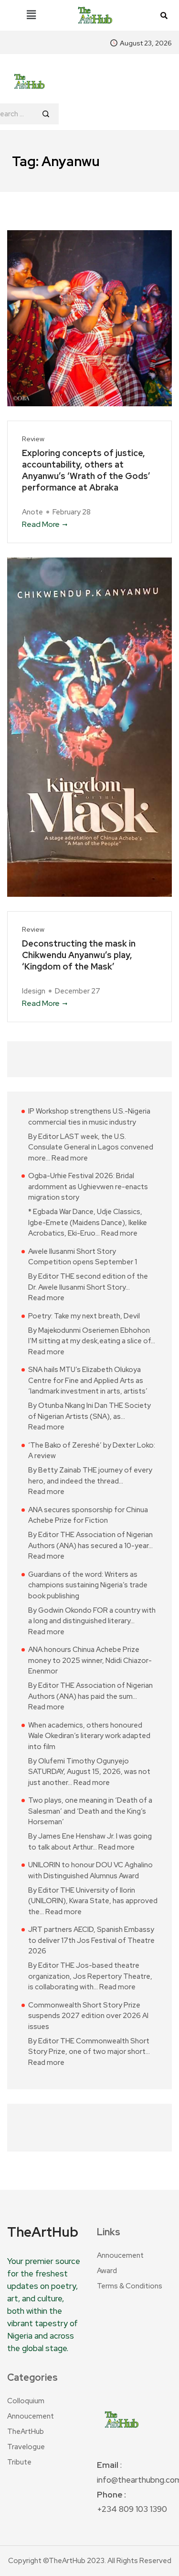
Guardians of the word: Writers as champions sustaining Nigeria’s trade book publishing (88, 1585)
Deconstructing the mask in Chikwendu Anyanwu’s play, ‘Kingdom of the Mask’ (79, 955)
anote (32, 512)
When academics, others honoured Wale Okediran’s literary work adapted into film (89, 1736)
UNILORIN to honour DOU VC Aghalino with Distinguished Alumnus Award (90, 1870)
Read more (70, 1158)
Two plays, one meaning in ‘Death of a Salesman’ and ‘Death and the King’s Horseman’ (90, 1811)
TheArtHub (26, 2431)
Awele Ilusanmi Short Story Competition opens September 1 (83, 1257)
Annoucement (120, 2255)
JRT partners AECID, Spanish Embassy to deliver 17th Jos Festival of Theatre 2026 (91, 1940)
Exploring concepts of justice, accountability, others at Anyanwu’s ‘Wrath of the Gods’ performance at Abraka (86, 470)
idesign (34, 991)
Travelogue (26, 2447)
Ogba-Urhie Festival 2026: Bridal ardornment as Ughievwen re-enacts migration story (88, 1187)
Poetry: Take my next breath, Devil (84, 1316)
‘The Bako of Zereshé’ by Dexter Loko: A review (92, 1451)
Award (107, 2271)
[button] (31, 15)
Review (33, 439)
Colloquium (26, 2401)
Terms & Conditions (130, 2286)
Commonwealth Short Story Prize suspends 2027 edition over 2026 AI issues (88, 2016)
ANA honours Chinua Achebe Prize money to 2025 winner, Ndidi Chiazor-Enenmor (90, 1660)
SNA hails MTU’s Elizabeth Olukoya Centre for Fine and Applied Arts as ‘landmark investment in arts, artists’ (88, 1380)
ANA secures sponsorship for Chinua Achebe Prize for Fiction (88, 1515)
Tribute (19, 2462)
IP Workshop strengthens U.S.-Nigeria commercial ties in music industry (89, 1117)
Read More (41, 524)
